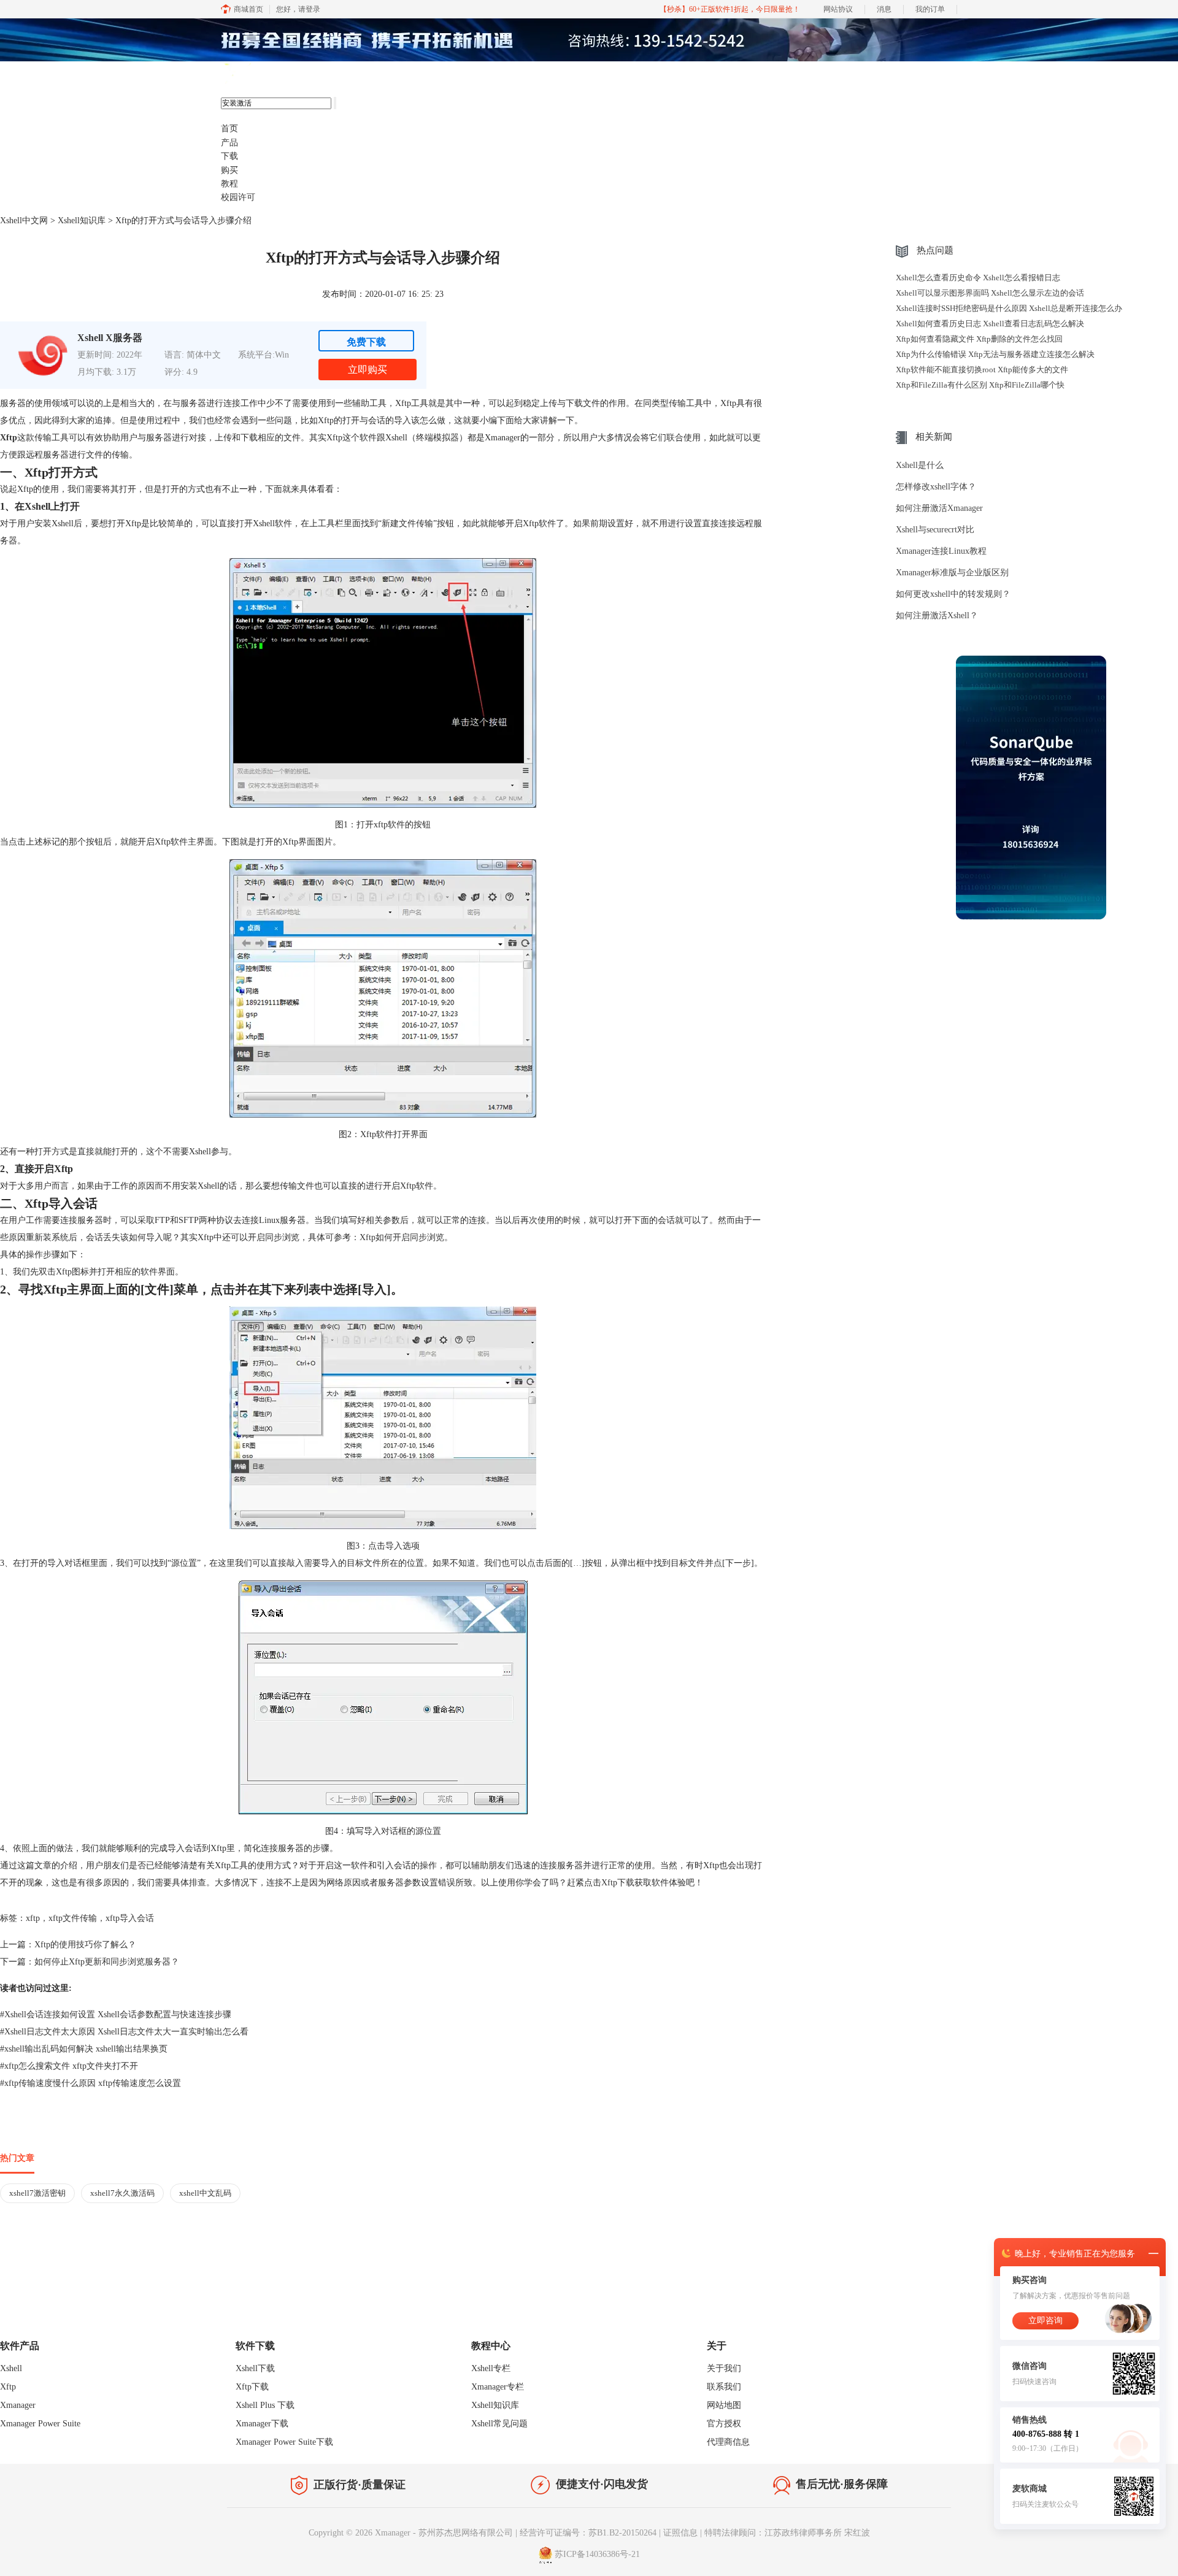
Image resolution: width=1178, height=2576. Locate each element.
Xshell (11, 2368)
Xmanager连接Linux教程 (941, 551)
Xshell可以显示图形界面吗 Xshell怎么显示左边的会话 (990, 293)
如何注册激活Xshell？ (937, 615)
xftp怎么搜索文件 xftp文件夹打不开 (69, 2066)
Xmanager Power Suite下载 (284, 2442)
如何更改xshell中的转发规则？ (953, 594)
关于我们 (724, 2368)
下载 (229, 156)
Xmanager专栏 (498, 2387)
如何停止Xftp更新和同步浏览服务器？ (107, 1962)
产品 (229, 143)
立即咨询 (1045, 2321)
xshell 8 (281, 74)
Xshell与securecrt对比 (935, 530)
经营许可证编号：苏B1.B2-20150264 (588, 2533)
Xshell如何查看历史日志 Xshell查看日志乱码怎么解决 (990, 324)
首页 (229, 128)
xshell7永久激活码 (122, 2193)
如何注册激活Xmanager (939, 508)
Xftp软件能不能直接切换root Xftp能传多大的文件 (982, 370)
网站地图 (724, 2405)
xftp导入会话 (130, 1918)
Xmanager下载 (262, 2424)
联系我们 (724, 2387)
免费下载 (366, 342)
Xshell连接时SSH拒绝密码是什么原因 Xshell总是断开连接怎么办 (1009, 308)
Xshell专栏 (491, 2368)
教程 (229, 184)
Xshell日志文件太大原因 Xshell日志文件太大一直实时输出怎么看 (124, 2032)
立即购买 (368, 370)
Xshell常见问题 (499, 2424)
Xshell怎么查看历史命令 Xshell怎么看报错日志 (978, 278)
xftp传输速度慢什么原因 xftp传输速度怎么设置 (90, 2083)
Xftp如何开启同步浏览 (402, 1237)
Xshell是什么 (920, 465)
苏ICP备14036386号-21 (597, 2554)
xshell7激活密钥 (37, 2193)
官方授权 (724, 2424)
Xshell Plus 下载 (265, 2405)
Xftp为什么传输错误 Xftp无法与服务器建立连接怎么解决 (995, 354)
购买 (229, 170)
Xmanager (18, 2405)
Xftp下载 (618, 1883)
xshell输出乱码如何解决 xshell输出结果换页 (84, 2049)
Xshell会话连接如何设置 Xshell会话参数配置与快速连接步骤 (116, 2014)
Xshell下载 (255, 2368)
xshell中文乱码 (205, 2193)
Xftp (8, 2387)
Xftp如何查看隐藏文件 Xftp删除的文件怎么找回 (979, 339)
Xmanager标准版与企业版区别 (952, 573)
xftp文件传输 (73, 1918)
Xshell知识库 (82, 220)
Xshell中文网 (24, 220)
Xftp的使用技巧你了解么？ (85, 1945)
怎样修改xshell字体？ (936, 487)
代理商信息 (728, 2442)
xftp (33, 1918)
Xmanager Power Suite (40, 2424)
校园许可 (238, 197)
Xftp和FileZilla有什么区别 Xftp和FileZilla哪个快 (980, 385)
